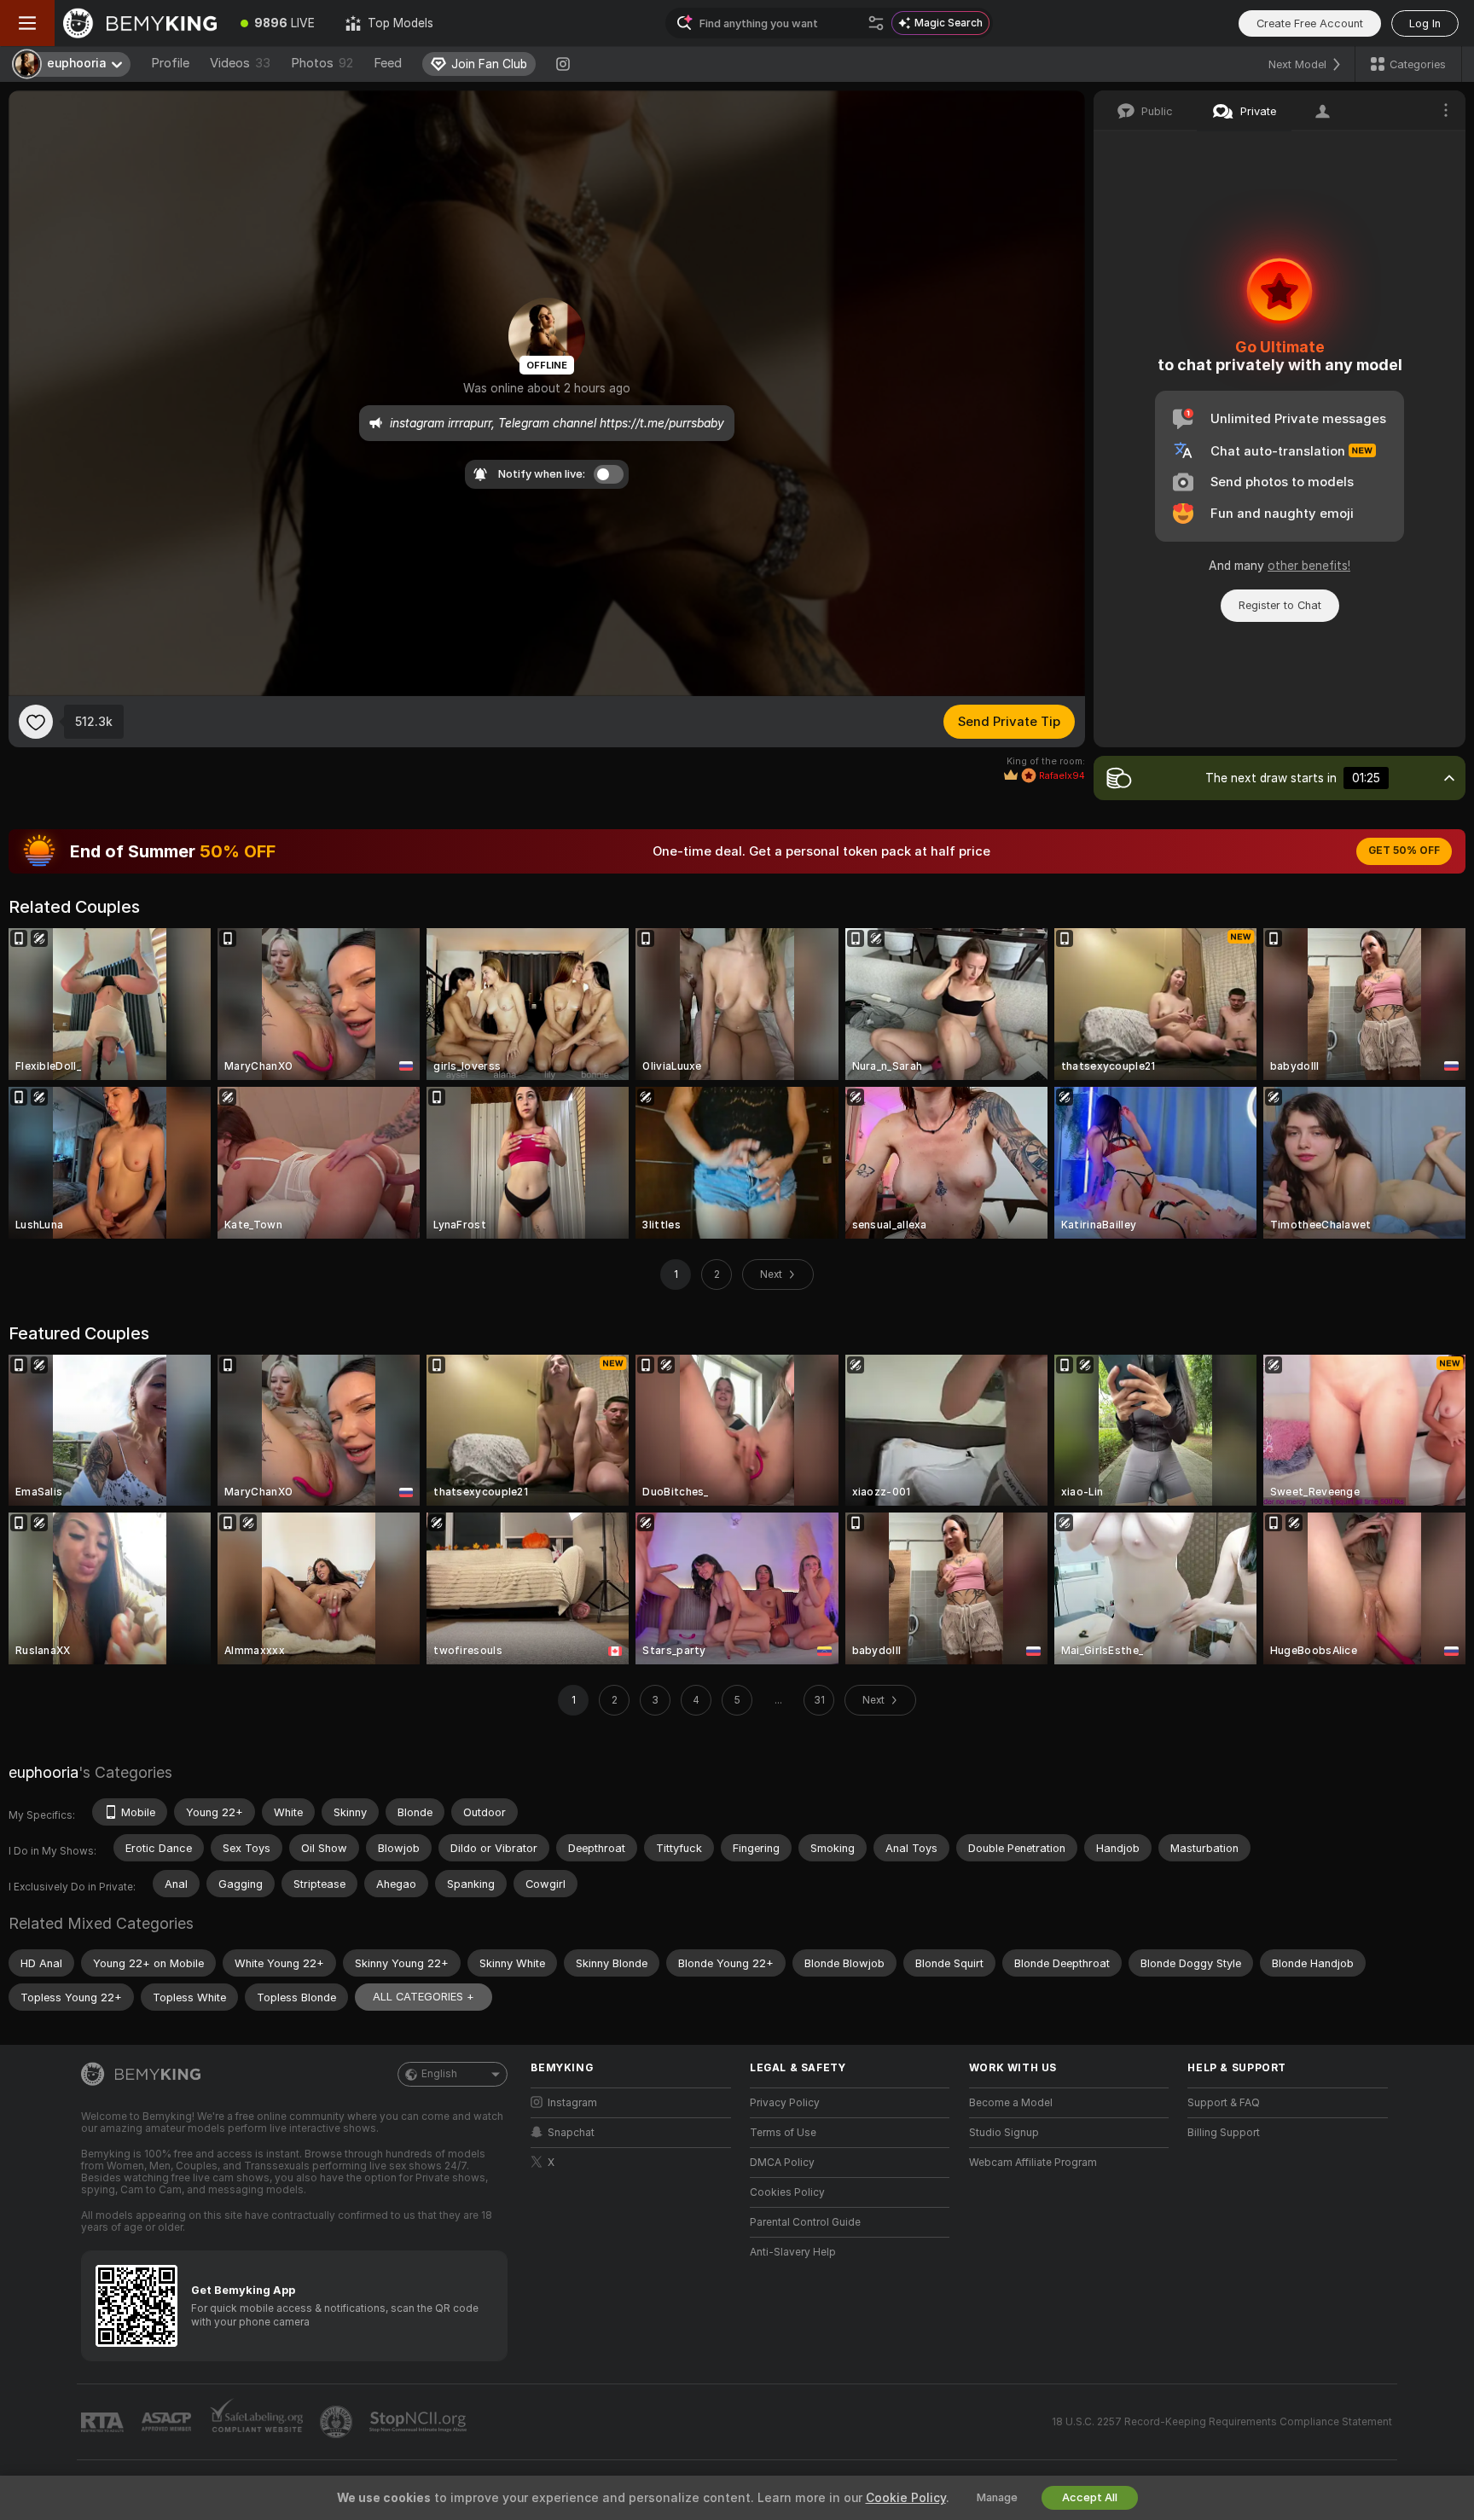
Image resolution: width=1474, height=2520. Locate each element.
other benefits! (1309, 566)
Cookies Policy (787, 2192)
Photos (322, 63)
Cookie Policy (906, 2498)
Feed (388, 63)
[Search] (876, 23)
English (439, 2074)
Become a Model (1011, 2103)
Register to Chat (1280, 605)
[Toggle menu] (27, 23)
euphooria (44, 1772)
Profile (170, 63)
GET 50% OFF (1404, 851)
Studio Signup (1004, 2133)
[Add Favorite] (36, 722)
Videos (240, 63)
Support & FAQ (1224, 2103)
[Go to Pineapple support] (338, 2422)
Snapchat (571, 2133)
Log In (1425, 23)
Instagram (572, 2103)
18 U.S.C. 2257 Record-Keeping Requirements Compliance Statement (1222, 2422)
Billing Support (1224, 2133)
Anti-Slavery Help (793, 2252)
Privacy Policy (785, 2103)
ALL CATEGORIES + (424, 1997)
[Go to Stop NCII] (420, 2422)
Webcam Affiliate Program (1033, 2163)
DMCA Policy (782, 2163)
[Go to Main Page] (140, 23)
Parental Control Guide (805, 2222)
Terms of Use (783, 2133)
